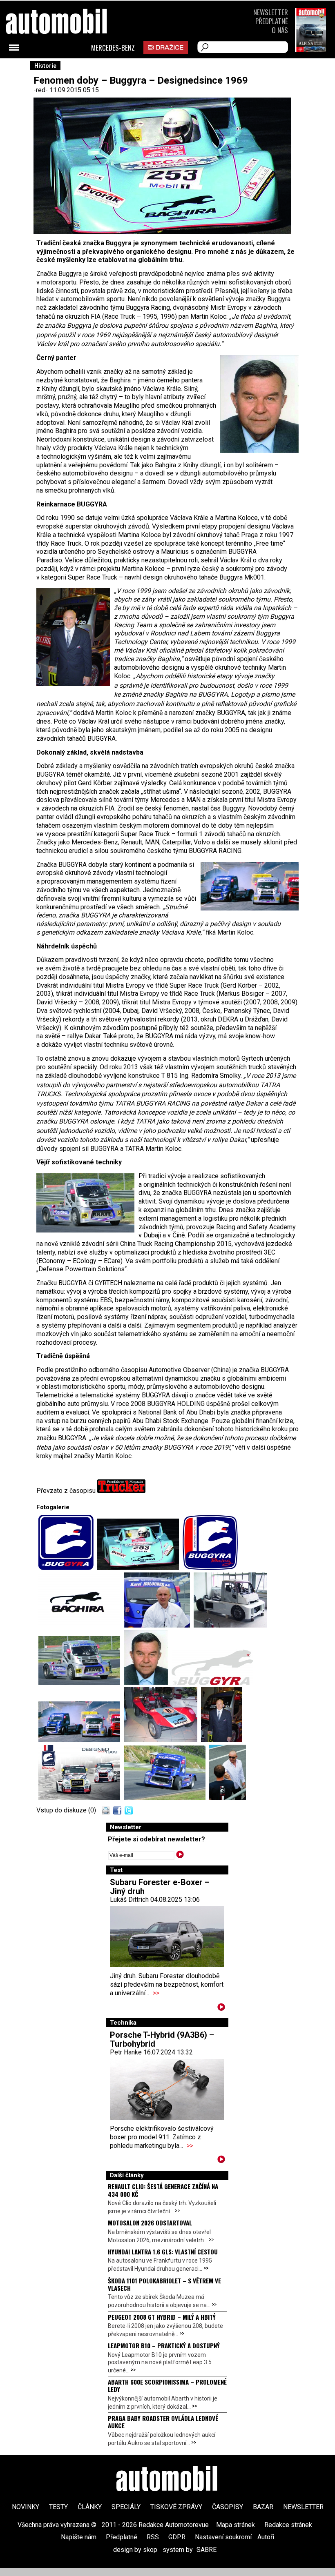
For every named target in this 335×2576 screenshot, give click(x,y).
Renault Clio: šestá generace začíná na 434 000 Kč (163, 2190)
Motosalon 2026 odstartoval (150, 2223)
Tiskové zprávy (176, 2507)
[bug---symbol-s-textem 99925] (68, 1568)
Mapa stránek (236, 2525)
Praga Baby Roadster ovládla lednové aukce (163, 2422)
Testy (58, 2507)
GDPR (177, 2537)
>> (156, 1993)
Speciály (126, 2507)
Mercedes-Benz (113, 48)
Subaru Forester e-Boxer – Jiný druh (160, 1887)
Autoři (266, 2537)
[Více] (221, 2009)
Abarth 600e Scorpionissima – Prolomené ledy (167, 2385)
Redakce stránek (288, 2525)
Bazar (263, 2507)
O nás (280, 30)
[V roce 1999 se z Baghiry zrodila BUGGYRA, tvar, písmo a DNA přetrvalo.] (212, 1683)
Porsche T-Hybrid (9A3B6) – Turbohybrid (162, 2039)
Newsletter (271, 12)
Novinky (26, 2507)
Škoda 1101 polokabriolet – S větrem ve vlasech (164, 2284)
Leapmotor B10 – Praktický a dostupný (164, 2345)
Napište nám (79, 2537)
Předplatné (272, 21)
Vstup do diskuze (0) (66, 1810)
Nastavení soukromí (223, 2537)
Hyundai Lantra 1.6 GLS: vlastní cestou (163, 2252)
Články (90, 2507)
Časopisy (228, 2507)
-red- (41, 90)
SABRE (207, 2550)
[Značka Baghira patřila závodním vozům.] (140, 1568)
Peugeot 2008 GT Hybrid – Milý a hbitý (162, 2317)
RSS (153, 2537)
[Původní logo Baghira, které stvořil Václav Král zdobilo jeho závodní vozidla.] (81, 1625)
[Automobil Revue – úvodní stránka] (67, 68)
